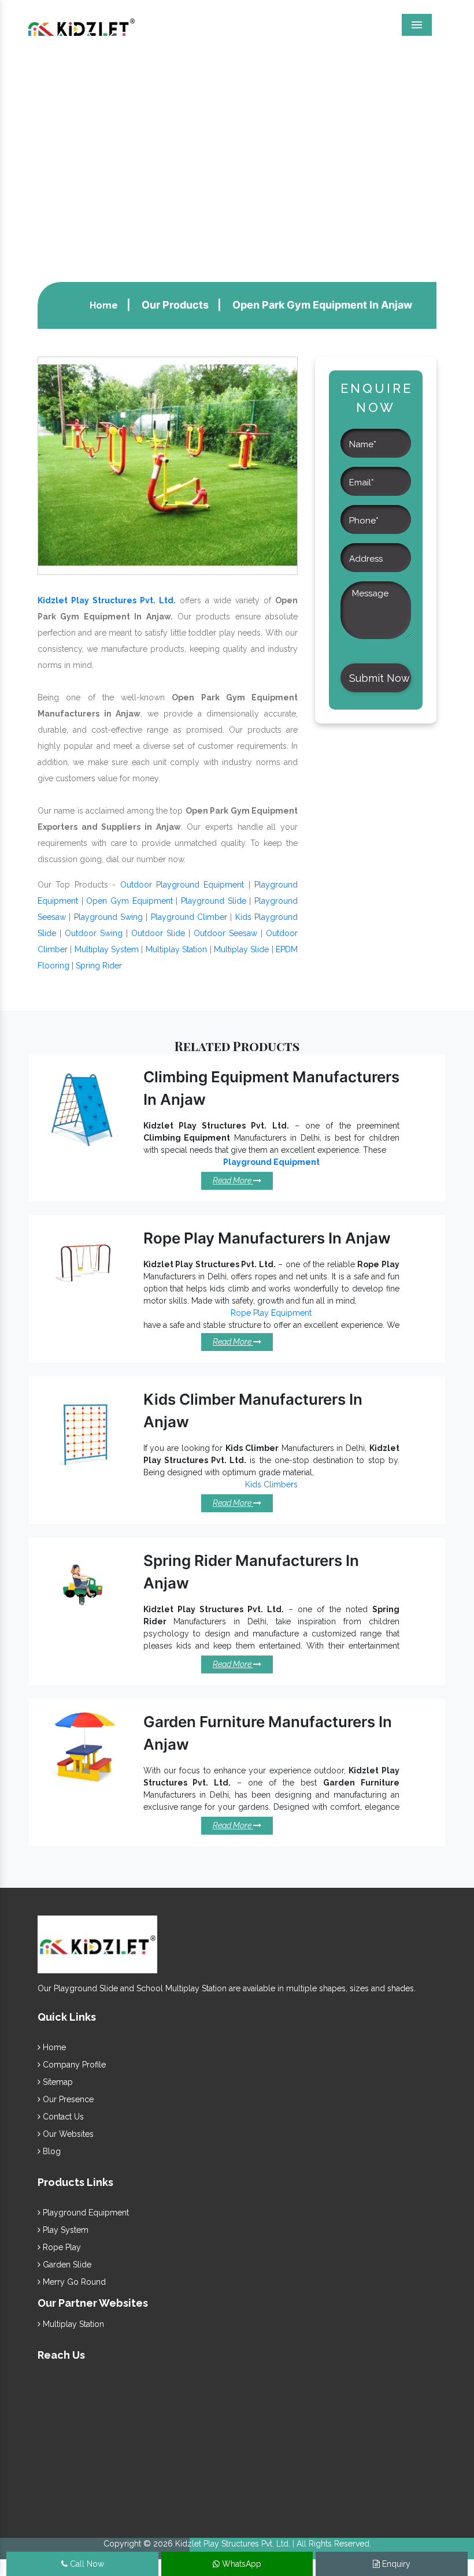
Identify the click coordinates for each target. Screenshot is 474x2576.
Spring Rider (99, 966)
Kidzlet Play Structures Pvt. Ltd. (107, 600)
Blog (51, 2151)
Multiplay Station (176, 949)
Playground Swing (108, 917)
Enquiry (395, 2564)
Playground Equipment (85, 2213)
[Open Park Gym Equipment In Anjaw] (168, 465)
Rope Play (61, 2247)
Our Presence (67, 2099)
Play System (64, 2230)
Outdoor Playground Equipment (182, 885)
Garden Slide (66, 2265)
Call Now (86, 2564)
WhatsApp (240, 2564)
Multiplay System (107, 949)
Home (104, 305)
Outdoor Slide (158, 933)
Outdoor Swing (94, 933)
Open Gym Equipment (129, 901)
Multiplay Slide (241, 949)
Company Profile (73, 2065)
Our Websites (67, 2134)
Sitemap (57, 2082)
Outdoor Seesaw (225, 933)
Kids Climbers (271, 1484)
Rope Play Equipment (271, 1313)
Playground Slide (214, 901)
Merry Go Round (73, 2282)
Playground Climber (189, 917)
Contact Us (62, 2117)
